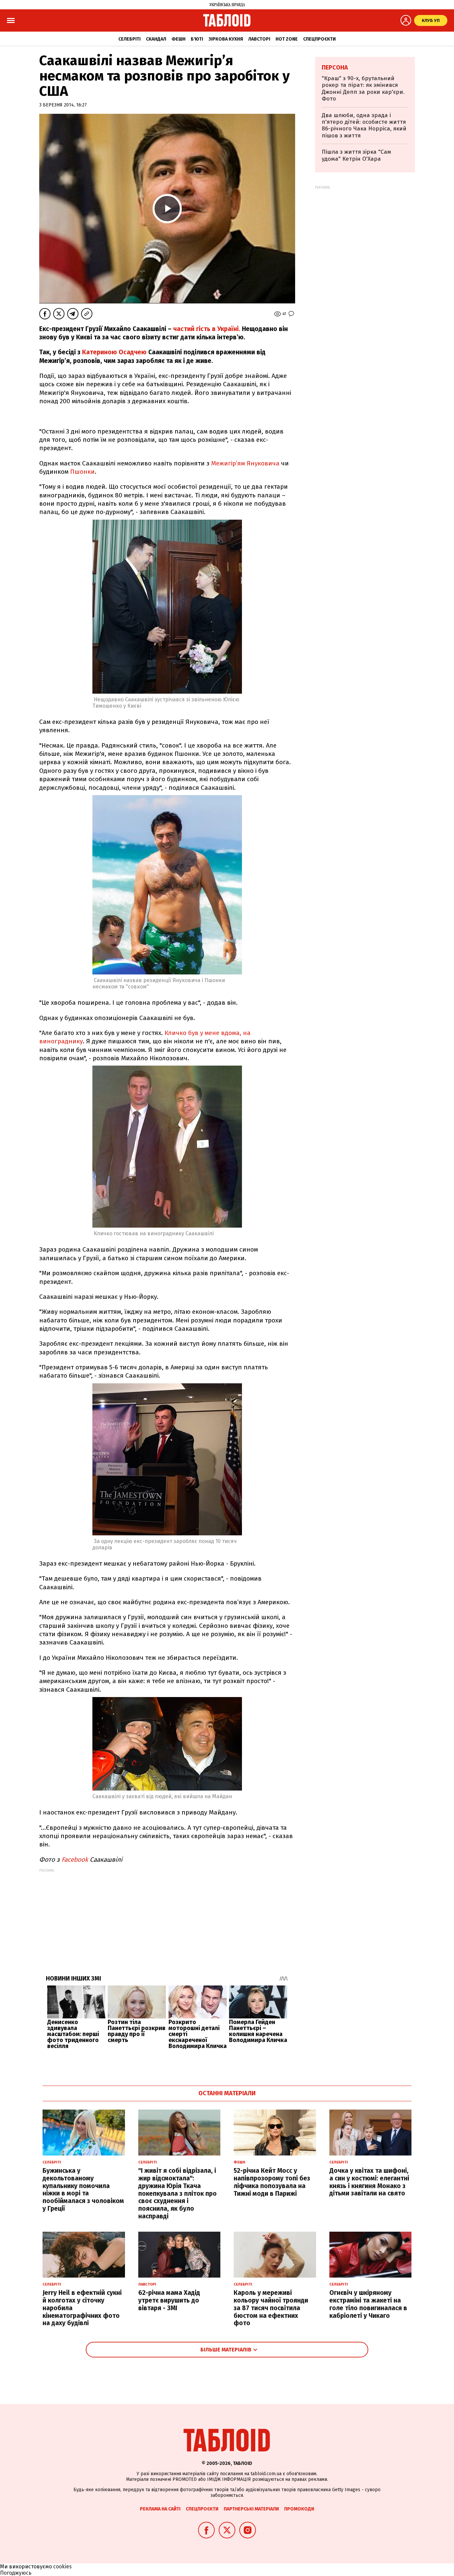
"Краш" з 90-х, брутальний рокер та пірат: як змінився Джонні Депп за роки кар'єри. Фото (363, 88)
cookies (62, 2567)
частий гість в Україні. (206, 329)
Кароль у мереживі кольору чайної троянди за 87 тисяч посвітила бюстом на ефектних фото (271, 2308)
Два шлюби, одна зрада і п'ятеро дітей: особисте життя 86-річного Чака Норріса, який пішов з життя (364, 125)
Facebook (75, 1860)
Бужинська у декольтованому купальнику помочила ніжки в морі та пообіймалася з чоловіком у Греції (83, 2190)
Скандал (156, 39)
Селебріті (129, 39)
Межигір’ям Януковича (245, 463)
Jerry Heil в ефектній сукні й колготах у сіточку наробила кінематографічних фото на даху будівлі (82, 2308)
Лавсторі (259, 39)
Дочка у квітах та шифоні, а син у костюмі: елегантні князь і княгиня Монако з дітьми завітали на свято (369, 2182)
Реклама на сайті (160, 2509)
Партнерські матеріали (251, 2509)
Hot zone (287, 39)
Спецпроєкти (319, 39)
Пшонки (82, 472)
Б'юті (197, 39)
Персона (335, 68)
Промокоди (299, 2509)
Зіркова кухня (226, 39)
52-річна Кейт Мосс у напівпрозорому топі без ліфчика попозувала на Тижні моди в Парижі (272, 2182)
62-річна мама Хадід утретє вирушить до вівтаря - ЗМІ (169, 2300)
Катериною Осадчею (114, 352)
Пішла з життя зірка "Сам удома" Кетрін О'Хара (356, 155)
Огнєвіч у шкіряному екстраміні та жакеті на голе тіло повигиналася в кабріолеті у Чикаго (368, 2304)
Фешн (178, 39)
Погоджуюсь (16, 2573)
